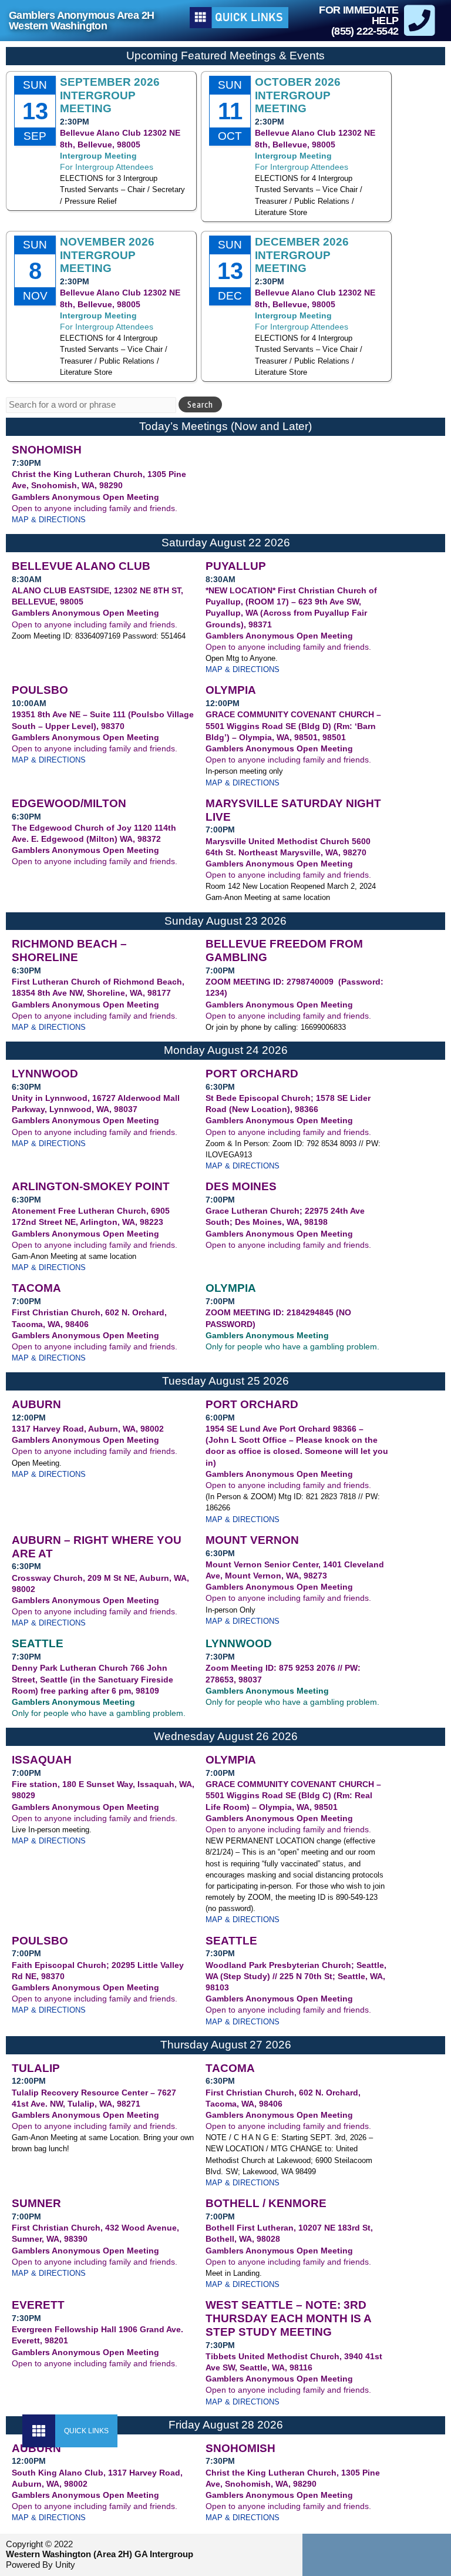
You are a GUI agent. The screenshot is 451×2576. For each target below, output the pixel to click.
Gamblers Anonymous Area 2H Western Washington (81, 21)
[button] (39, 2431)
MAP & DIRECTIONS (49, 520)
